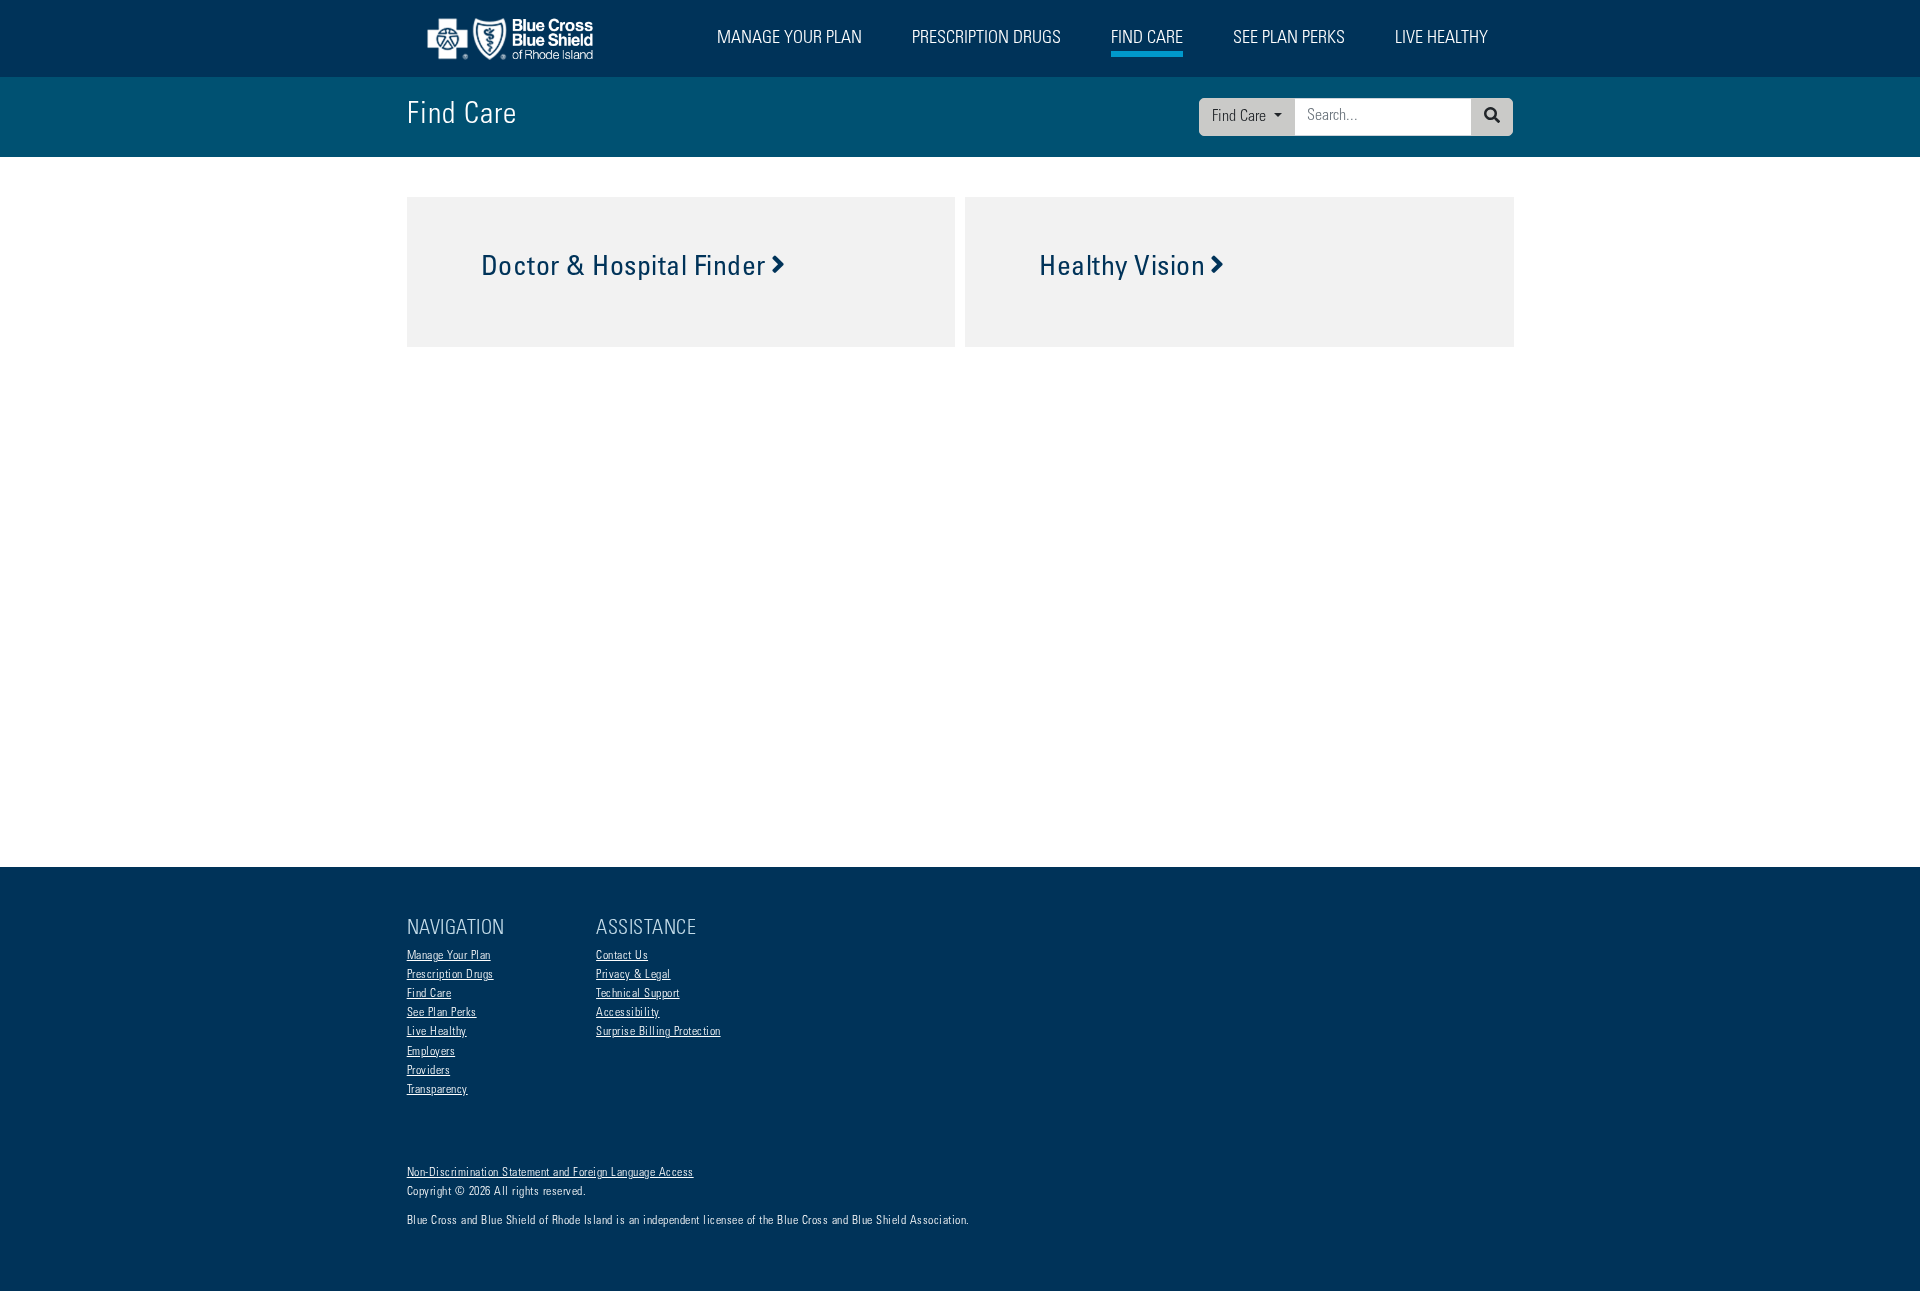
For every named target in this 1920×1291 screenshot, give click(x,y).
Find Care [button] (1147, 39)
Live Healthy (437, 1032)
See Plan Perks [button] (1289, 39)
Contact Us (622, 956)
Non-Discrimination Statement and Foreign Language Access (550, 1173)
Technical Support (638, 994)
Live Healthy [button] (1441, 39)
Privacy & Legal (633, 975)
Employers (431, 1052)
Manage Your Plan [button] (789, 39)
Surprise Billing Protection (658, 1032)
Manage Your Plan (449, 956)
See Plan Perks (442, 1013)
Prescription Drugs (986, 39)
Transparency (437, 1090)
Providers (429, 1071)
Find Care (1241, 117)
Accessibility (628, 1013)
